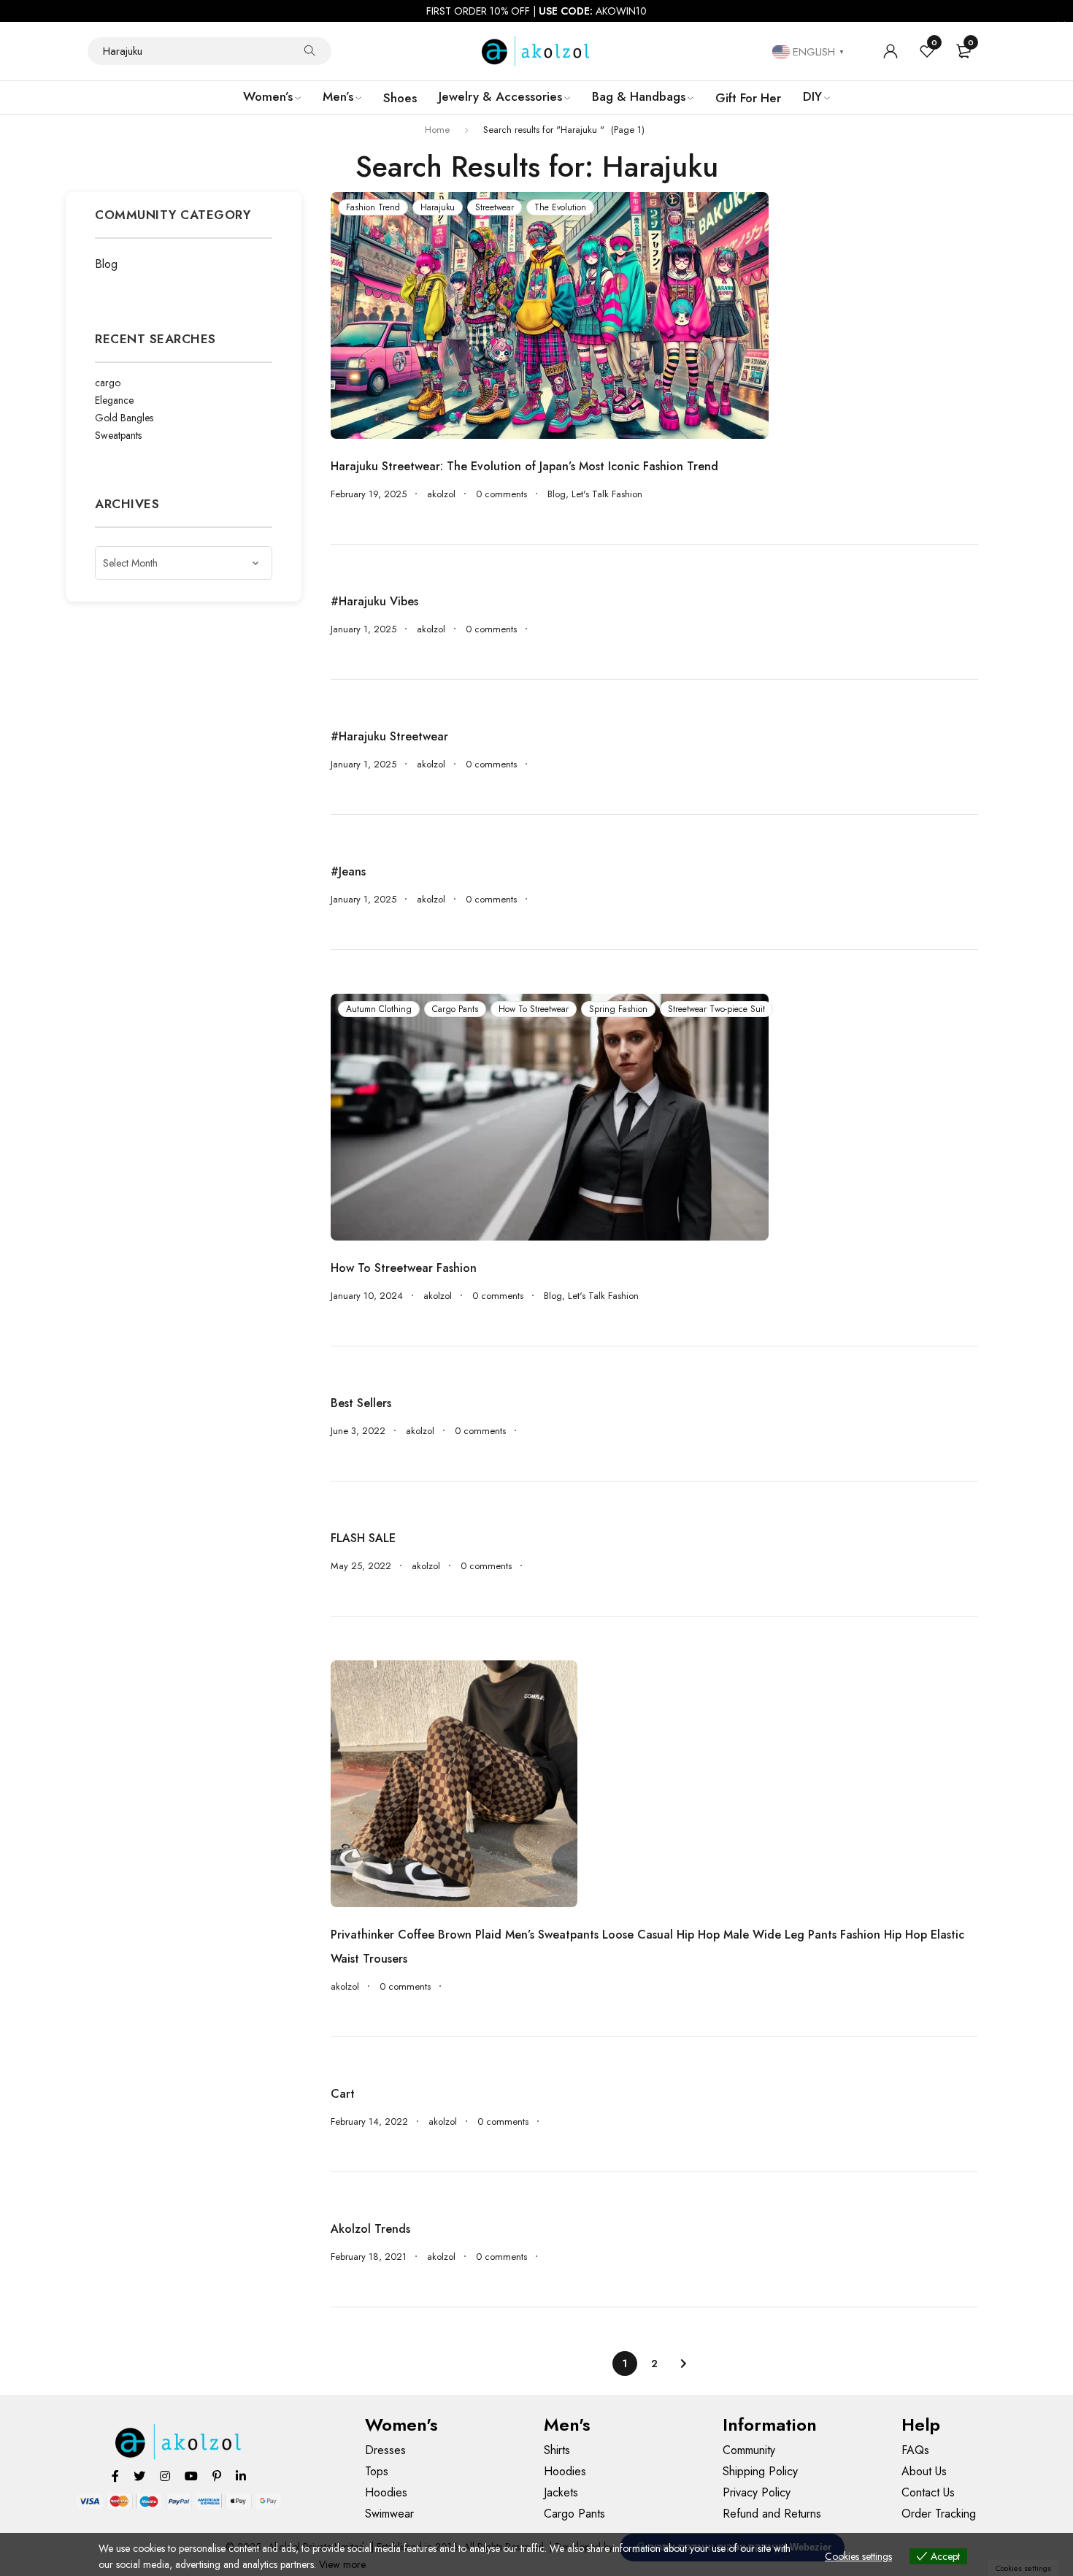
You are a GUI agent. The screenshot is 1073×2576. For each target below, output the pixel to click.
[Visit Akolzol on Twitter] (139, 2476)
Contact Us (928, 2492)
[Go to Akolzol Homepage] (179, 2442)
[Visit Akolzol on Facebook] (115, 2476)
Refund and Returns (772, 2514)
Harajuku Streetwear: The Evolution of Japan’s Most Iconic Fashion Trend (524, 466)
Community (749, 2450)
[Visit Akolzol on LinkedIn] (241, 2476)
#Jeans (348, 871)
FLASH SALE (363, 1538)
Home (437, 130)
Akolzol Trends (370, 2229)
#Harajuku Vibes (374, 601)
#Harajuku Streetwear (389, 736)
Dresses (385, 2450)
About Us (924, 2471)
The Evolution (560, 207)
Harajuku (438, 207)
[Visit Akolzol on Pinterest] (217, 2476)
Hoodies (386, 2492)
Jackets (561, 2492)
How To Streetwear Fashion (404, 1268)
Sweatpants (118, 435)
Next (683, 2364)
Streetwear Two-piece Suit (716, 1009)
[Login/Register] (891, 51)
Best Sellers (361, 1403)
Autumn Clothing (379, 1009)
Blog (106, 264)
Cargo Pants (455, 1009)
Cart (343, 2094)
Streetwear (495, 207)
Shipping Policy (760, 2471)
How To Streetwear (534, 1009)
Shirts (557, 2450)
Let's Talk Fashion (607, 494)
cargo (108, 383)
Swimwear (389, 2514)
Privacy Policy (757, 2492)
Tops (377, 2471)
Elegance (114, 400)
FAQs (915, 2450)
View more (342, 2564)
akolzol (441, 494)
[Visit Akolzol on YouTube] (191, 2476)
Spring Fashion (618, 1009)
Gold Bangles (124, 418)
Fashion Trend (373, 207)
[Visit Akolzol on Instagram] (165, 2476)
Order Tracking (939, 2514)
